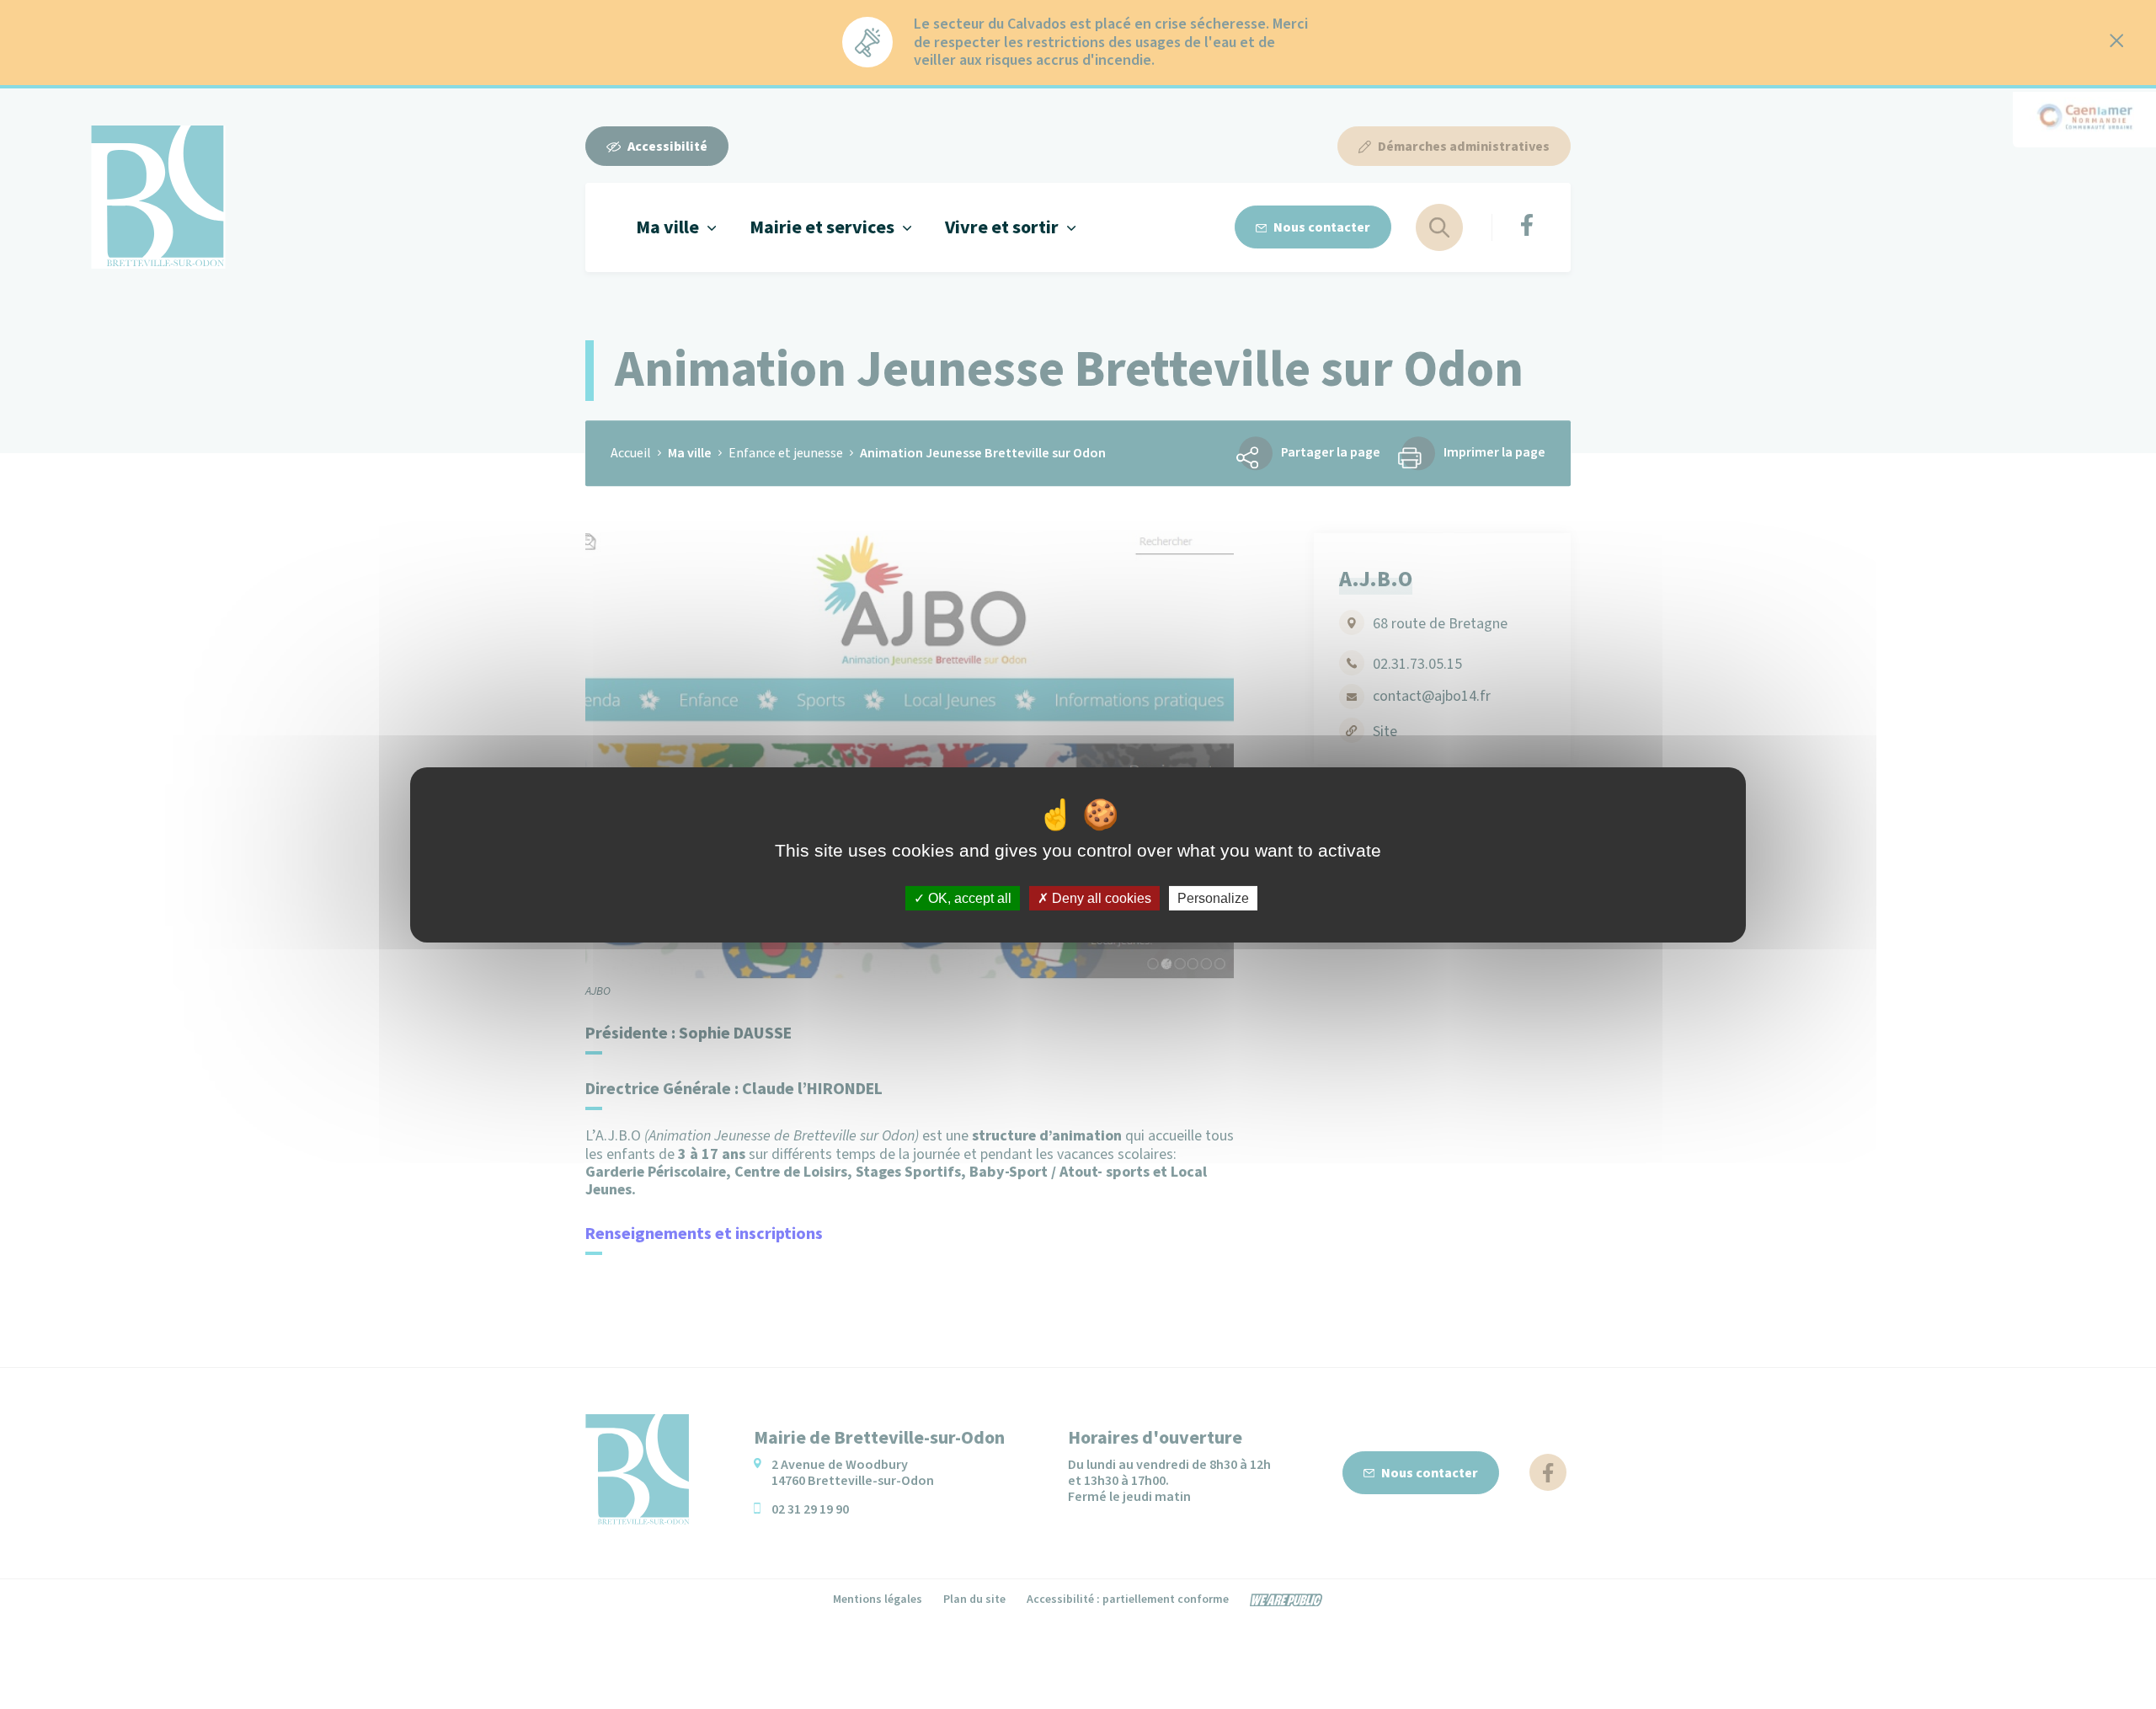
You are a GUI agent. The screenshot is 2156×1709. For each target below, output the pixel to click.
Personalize (1213, 897)
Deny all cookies (1100, 897)
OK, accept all (968, 897)
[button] (676, 227)
